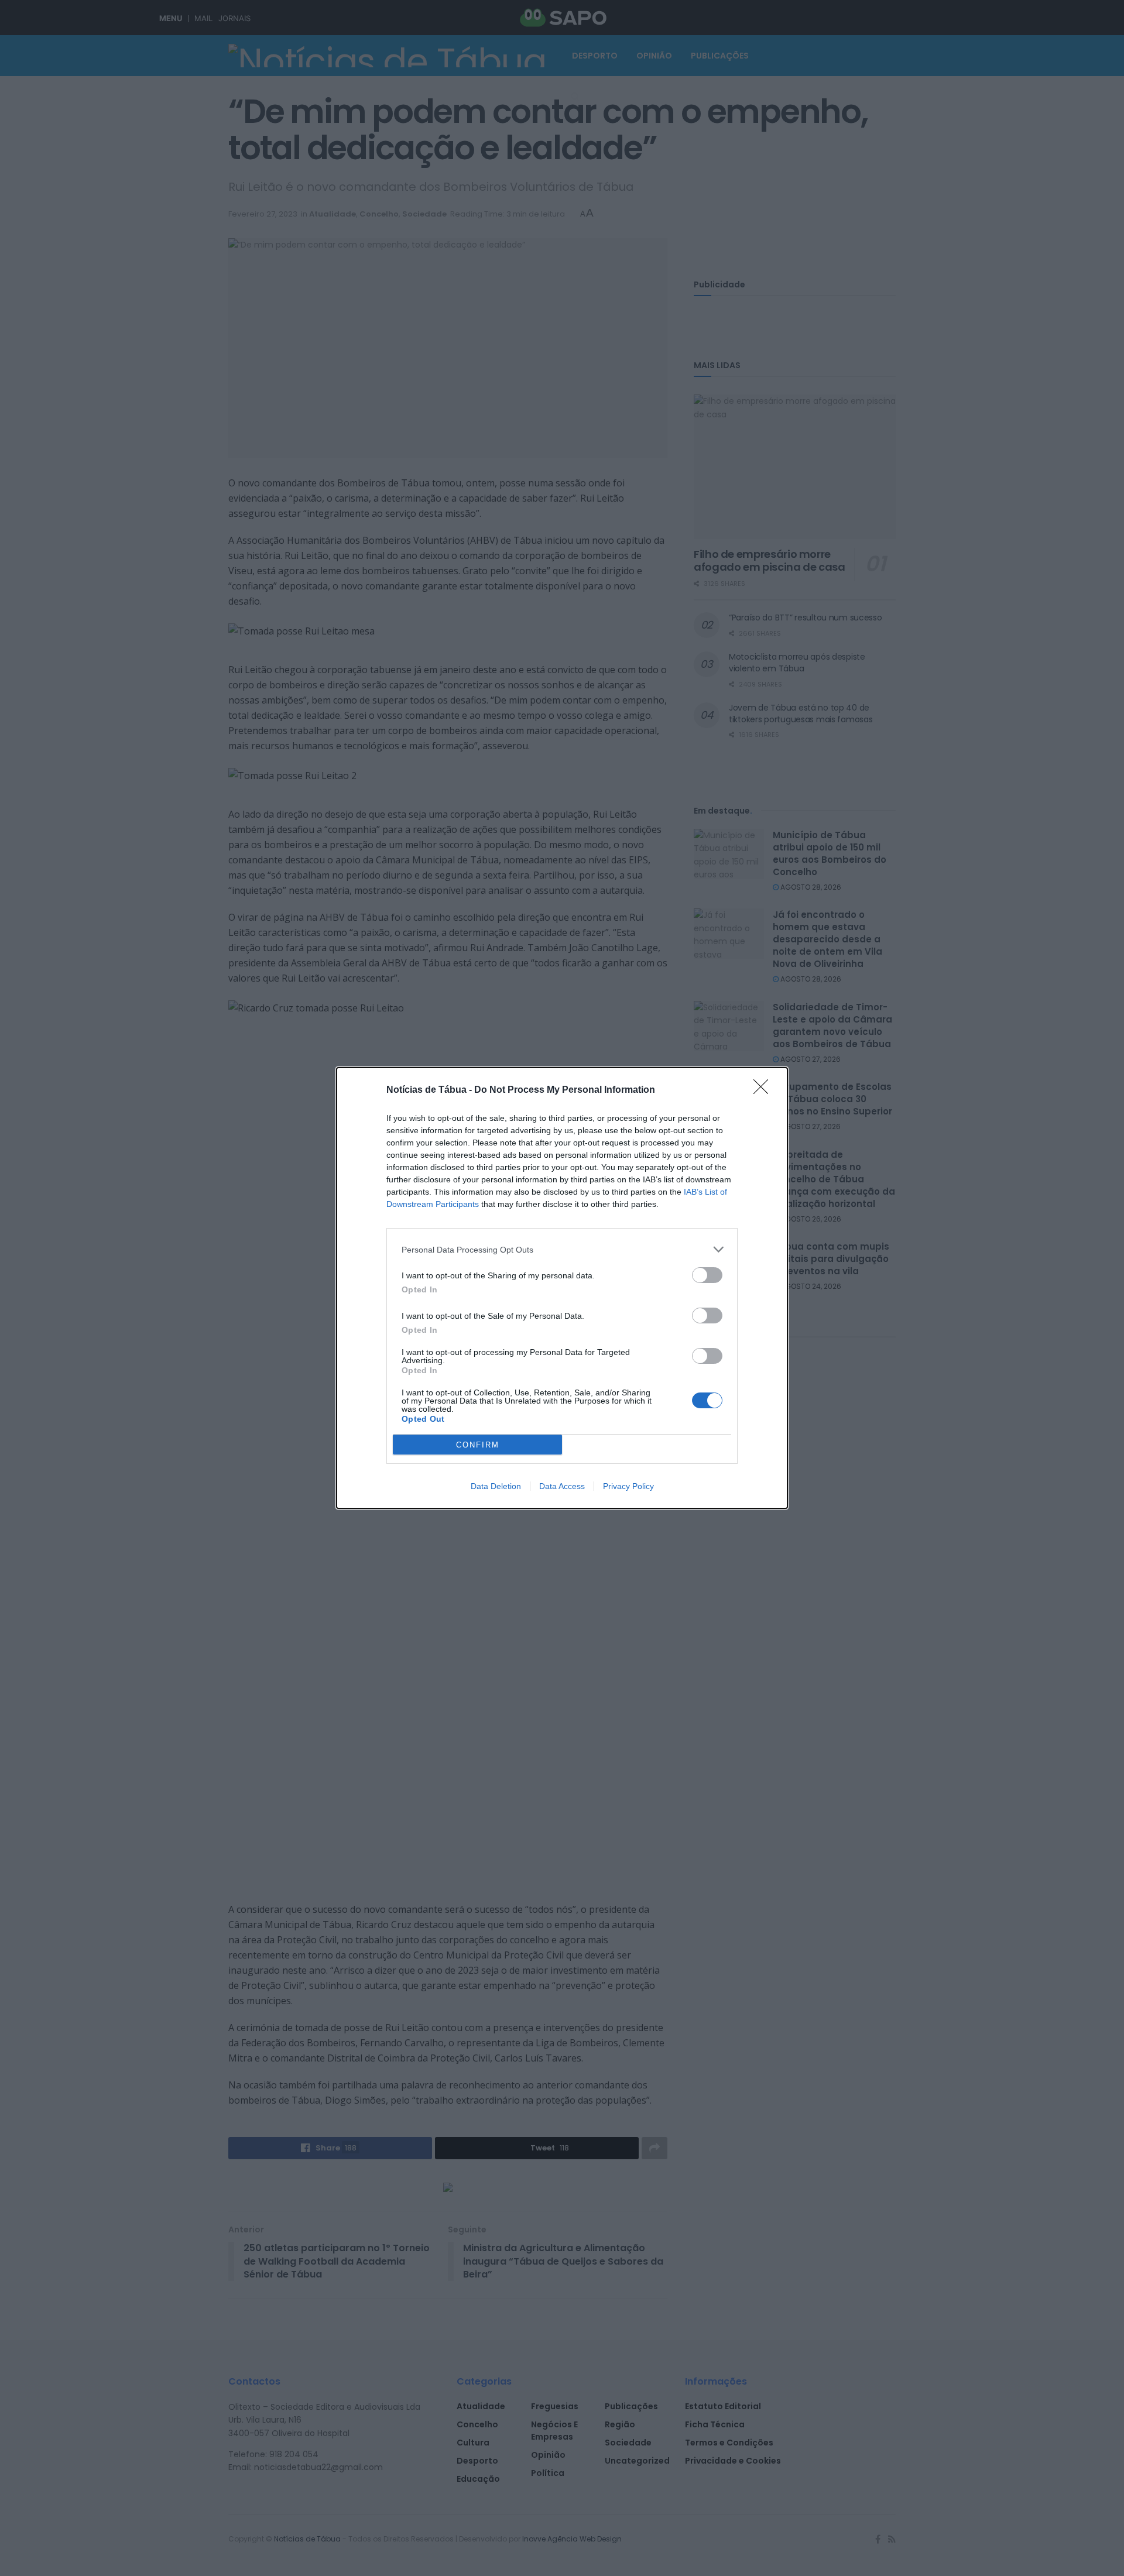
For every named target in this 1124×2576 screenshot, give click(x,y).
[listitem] (562, 1249)
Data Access (562, 1486)
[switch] (707, 1275)
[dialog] (562, 1288)
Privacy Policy (628, 1486)
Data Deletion (496, 1486)
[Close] (765, 1090)
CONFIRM (478, 1445)
